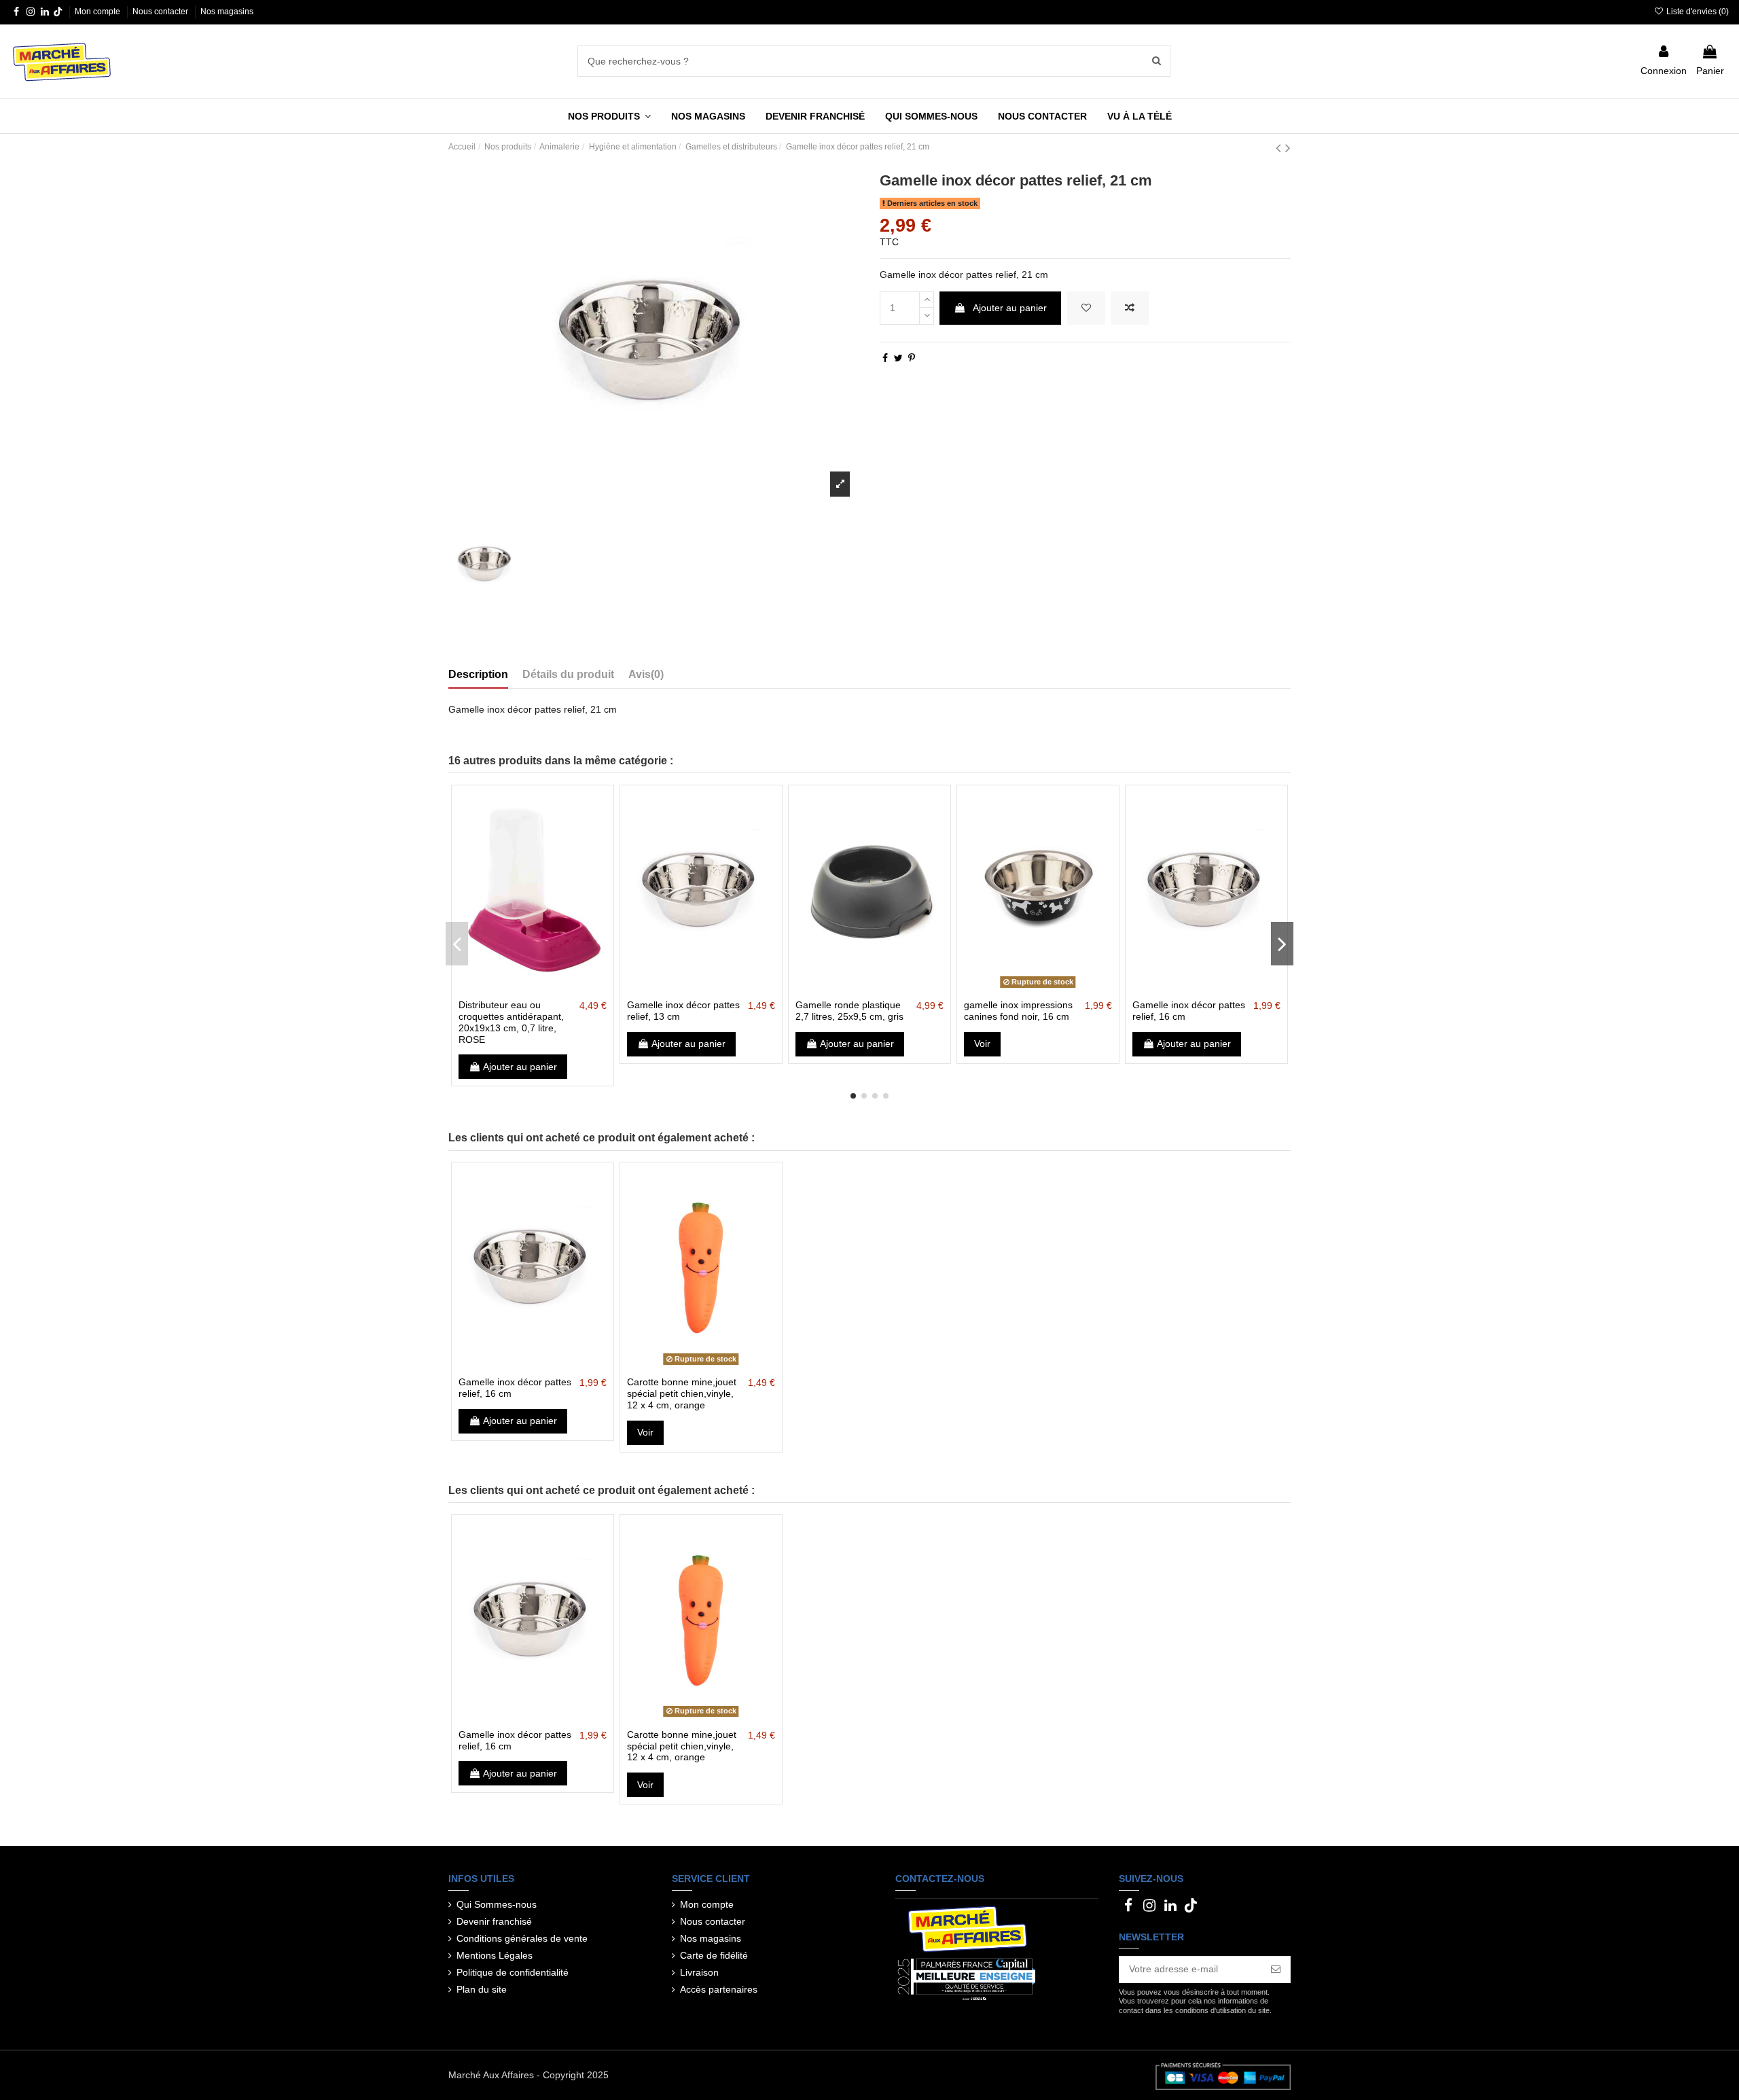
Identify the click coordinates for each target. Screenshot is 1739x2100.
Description (478, 674)
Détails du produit (568, 674)
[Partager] (885, 358)
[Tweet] (898, 358)
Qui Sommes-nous (497, 1904)
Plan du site (482, 1989)
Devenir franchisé (494, 1921)
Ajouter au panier (1010, 308)
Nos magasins (227, 12)
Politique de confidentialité (513, 1972)
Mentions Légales (495, 1955)
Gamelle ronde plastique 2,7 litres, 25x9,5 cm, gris (849, 1011)
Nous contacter (161, 12)
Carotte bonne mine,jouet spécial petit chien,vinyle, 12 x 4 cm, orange (682, 1393)
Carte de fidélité (714, 1955)
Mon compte (98, 12)
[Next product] (1288, 148)
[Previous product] (1280, 148)
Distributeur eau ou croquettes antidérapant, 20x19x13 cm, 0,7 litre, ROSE (511, 1022)
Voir (982, 1044)
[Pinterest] (912, 358)
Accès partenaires (719, 1989)
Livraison (699, 1972)
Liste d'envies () (1697, 12)
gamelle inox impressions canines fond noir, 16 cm (1018, 1011)
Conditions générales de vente (522, 1938)
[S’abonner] (1276, 1970)
